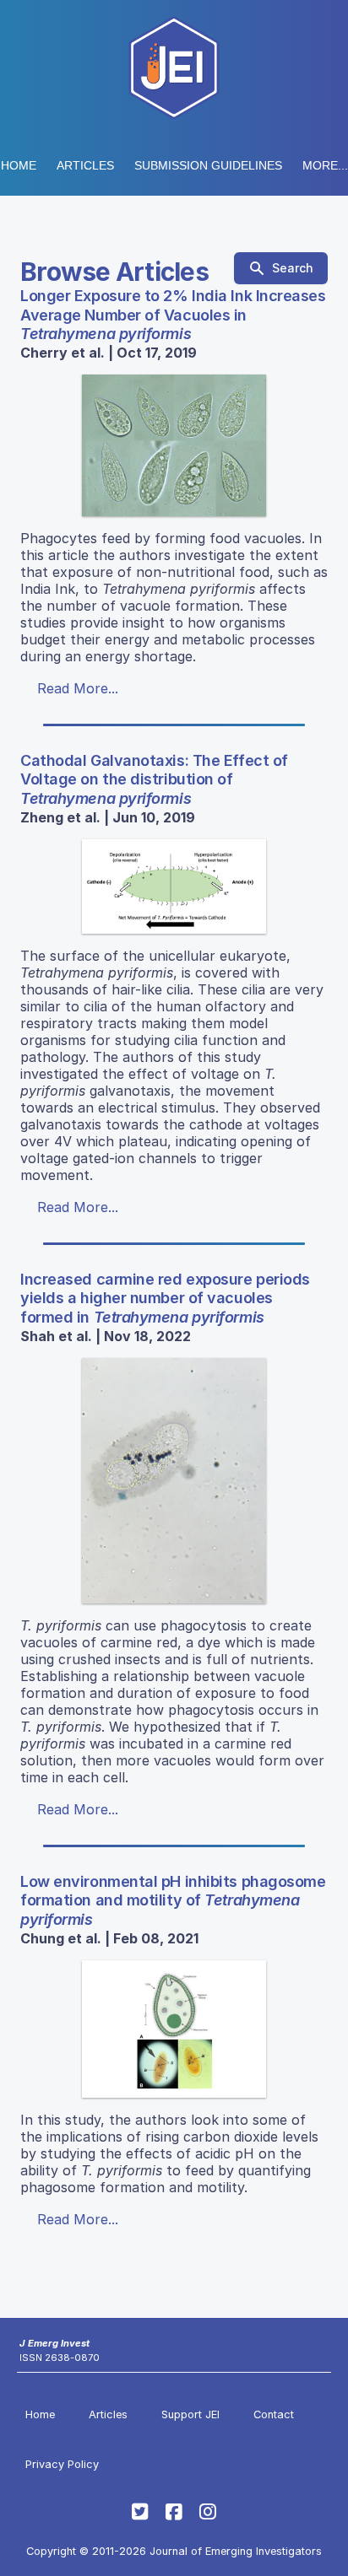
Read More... (78, 688)
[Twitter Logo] (140, 2512)
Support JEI (190, 2414)
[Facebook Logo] (174, 2512)
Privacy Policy (62, 2464)
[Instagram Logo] (208, 2512)
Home (19, 165)
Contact (274, 2414)
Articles (85, 165)
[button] (208, 165)
